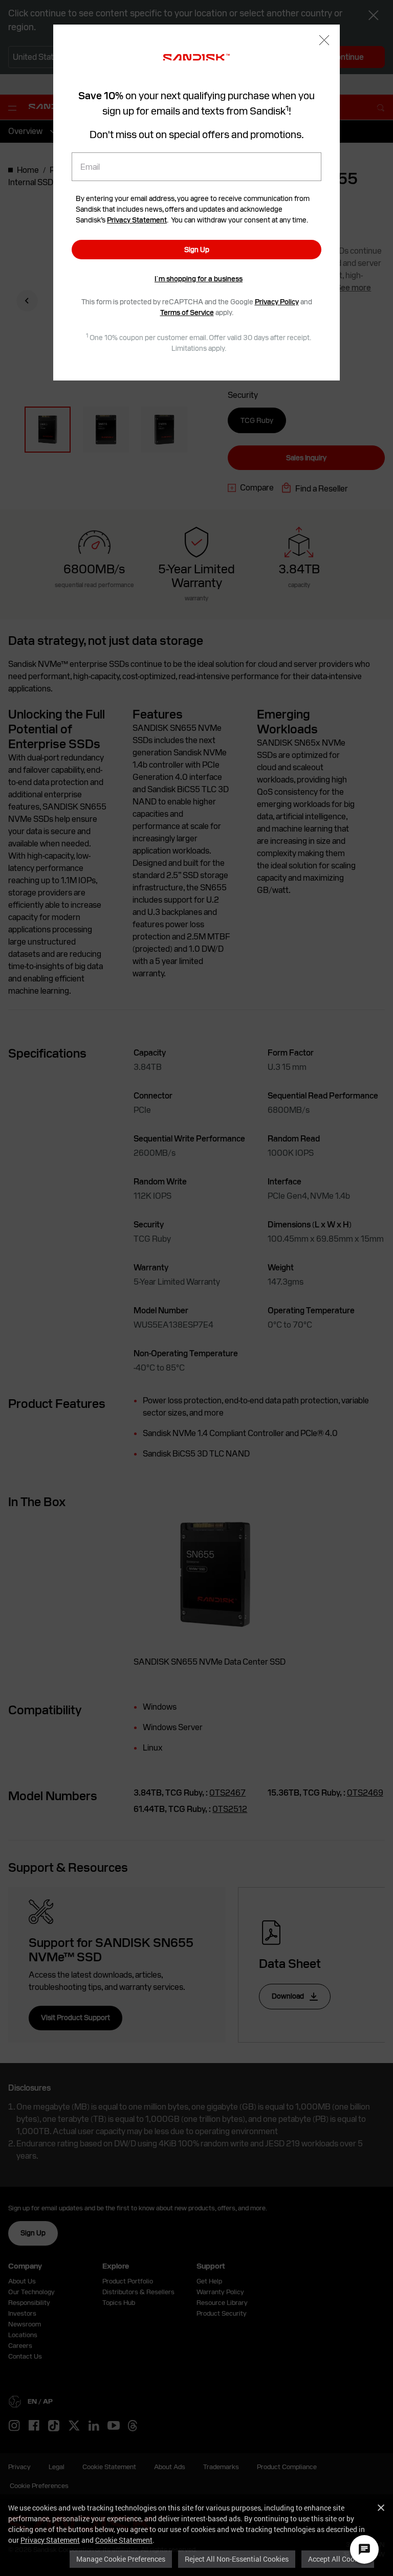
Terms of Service (187, 312)
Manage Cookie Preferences (121, 2559)
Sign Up (197, 250)
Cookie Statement (124, 2540)
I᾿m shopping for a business (199, 279)
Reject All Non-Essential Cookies (237, 2559)
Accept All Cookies (338, 2559)
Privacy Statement (50, 2540)
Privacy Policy (277, 302)
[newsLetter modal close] (324, 41)
